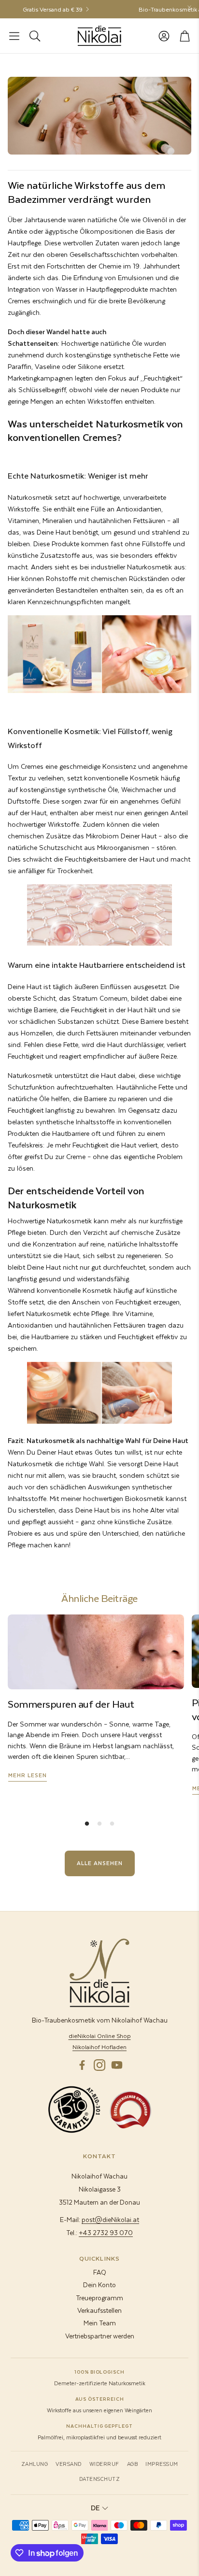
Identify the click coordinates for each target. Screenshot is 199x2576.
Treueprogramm (99, 2298)
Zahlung (35, 2464)
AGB (133, 2464)
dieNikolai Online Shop (100, 2036)
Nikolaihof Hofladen (99, 2047)
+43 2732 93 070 (106, 2232)
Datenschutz (100, 2479)
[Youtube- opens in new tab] (117, 2065)
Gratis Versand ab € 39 (41, 9)
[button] (14, 36)
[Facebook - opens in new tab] (82, 2065)
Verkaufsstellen (99, 2310)
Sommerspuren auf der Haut (71, 1704)
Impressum (162, 2464)
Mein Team (100, 2323)
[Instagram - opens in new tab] (99, 2065)
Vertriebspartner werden (100, 2336)
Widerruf (104, 2464)
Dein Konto (99, 2285)
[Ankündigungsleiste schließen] (189, 7)
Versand (69, 2464)
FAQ (100, 2272)
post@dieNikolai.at (110, 2219)
